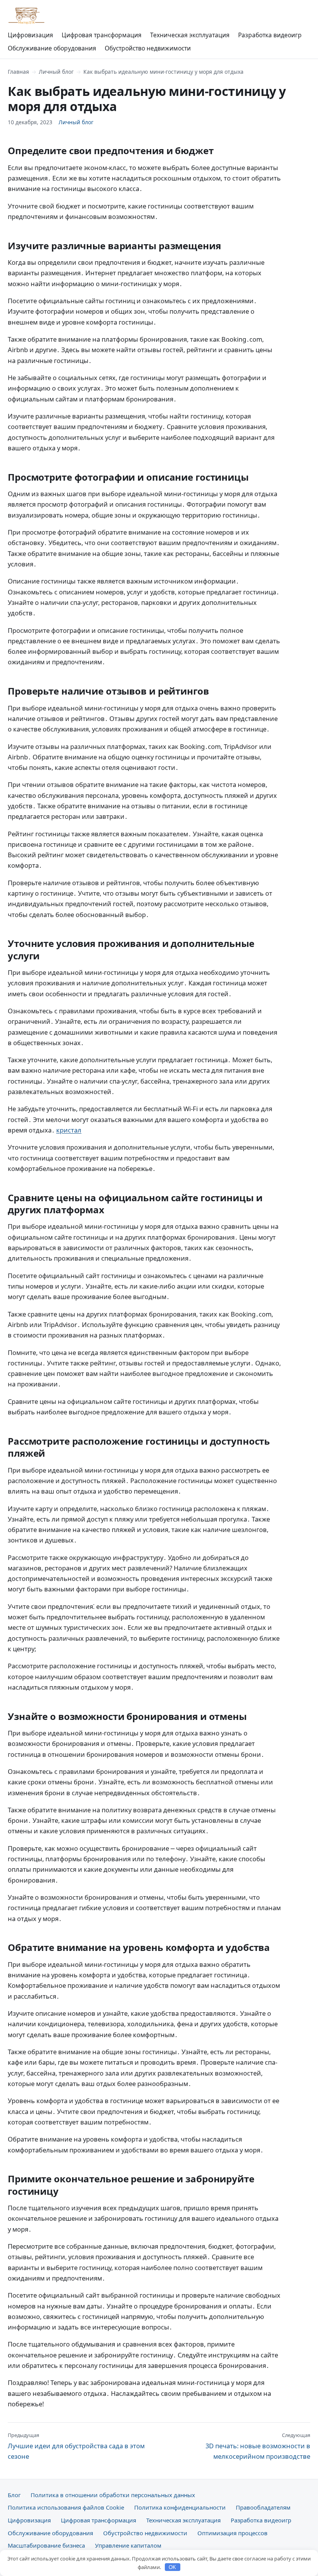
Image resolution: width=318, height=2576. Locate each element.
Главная (18, 72)
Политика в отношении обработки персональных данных (113, 2495)
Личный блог (56, 72)
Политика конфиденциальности (180, 2507)
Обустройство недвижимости (148, 48)
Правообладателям (263, 2507)
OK (172, 2567)
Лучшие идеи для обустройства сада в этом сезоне (76, 2446)
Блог (14, 2495)
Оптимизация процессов (232, 2533)
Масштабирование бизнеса (46, 2545)
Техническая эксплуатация (190, 35)
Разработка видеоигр (270, 35)
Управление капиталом (128, 2545)
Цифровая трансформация (102, 35)
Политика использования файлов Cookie (66, 2507)
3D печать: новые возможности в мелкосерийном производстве (258, 2446)
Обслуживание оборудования (52, 48)
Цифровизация (30, 35)
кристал (69, 1130)
